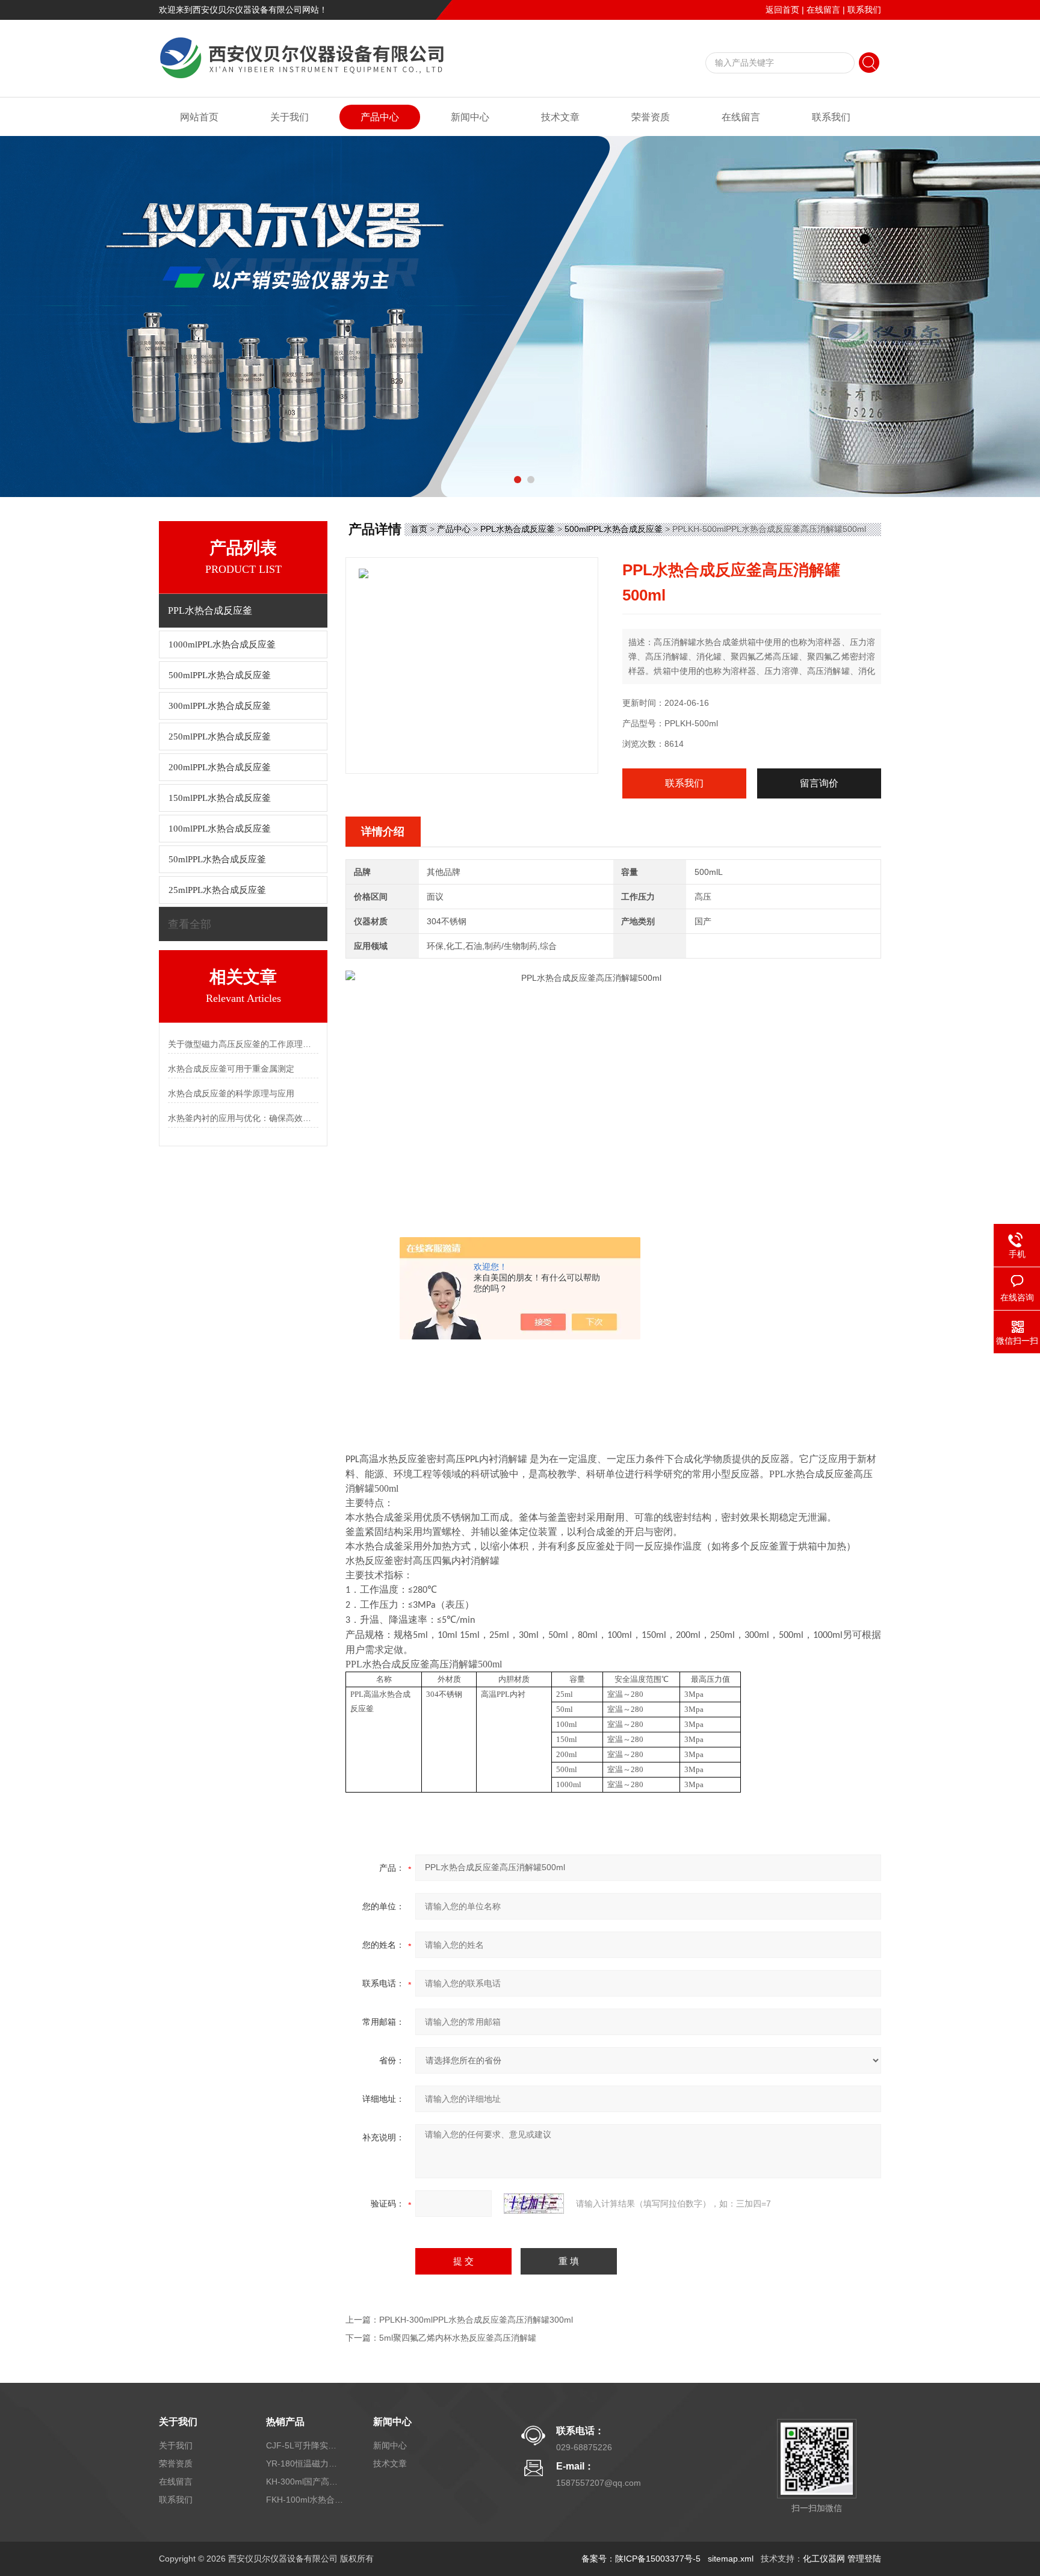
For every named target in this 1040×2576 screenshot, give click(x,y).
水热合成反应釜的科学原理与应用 (231, 1093)
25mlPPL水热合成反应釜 (217, 890)
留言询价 (819, 783)
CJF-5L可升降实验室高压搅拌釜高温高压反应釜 (305, 2445)
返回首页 (782, 10)
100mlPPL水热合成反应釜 (220, 829)
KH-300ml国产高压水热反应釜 (305, 2482)
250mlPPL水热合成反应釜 (220, 737)
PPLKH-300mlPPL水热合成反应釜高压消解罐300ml (476, 2320)
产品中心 (380, 117)
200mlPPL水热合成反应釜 (220, 767)
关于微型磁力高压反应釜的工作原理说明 (243, 1044)
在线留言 (823, 10)
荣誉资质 (651, 117)
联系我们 (864, 10)
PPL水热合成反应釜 (518, 529)
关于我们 (289, 117)
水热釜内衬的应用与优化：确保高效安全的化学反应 (243, 1118)
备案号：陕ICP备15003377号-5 (641, 2559)
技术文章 (560, 117)
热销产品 (285, 2422)
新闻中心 (470, 117)
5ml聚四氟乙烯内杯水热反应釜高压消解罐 (458, 2338)
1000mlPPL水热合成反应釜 (222, 644)
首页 (419, 529)
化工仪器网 (824, 2559)
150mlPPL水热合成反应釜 (220, 798)
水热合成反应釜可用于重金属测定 (231, 1069)
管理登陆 (864, 2559)
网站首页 (199, 117)
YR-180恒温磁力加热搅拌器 (305, 2463)
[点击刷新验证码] (534, 2204)
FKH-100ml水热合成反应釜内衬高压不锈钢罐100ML (305, 2500)
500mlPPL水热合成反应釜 (614, 529)
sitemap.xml (731, 2559)
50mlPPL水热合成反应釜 (217, 859)
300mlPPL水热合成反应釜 (220, 706)
